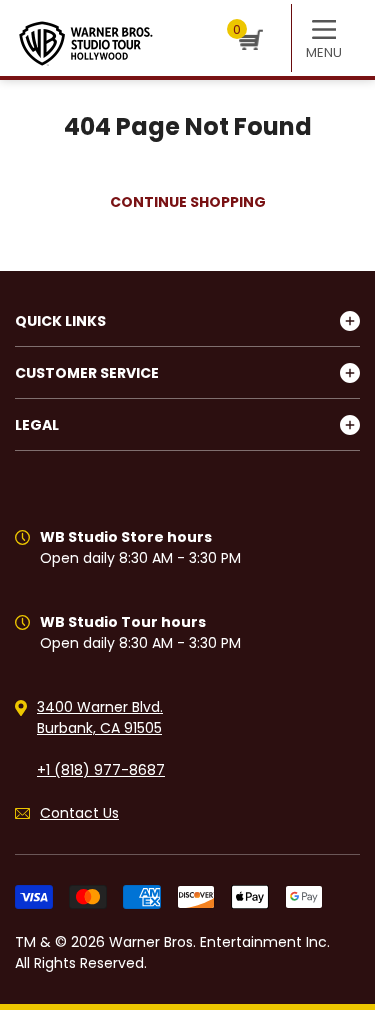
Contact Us (79, 813)
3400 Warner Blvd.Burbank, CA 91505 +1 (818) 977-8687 (101, 738)
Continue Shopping (188, 202)
